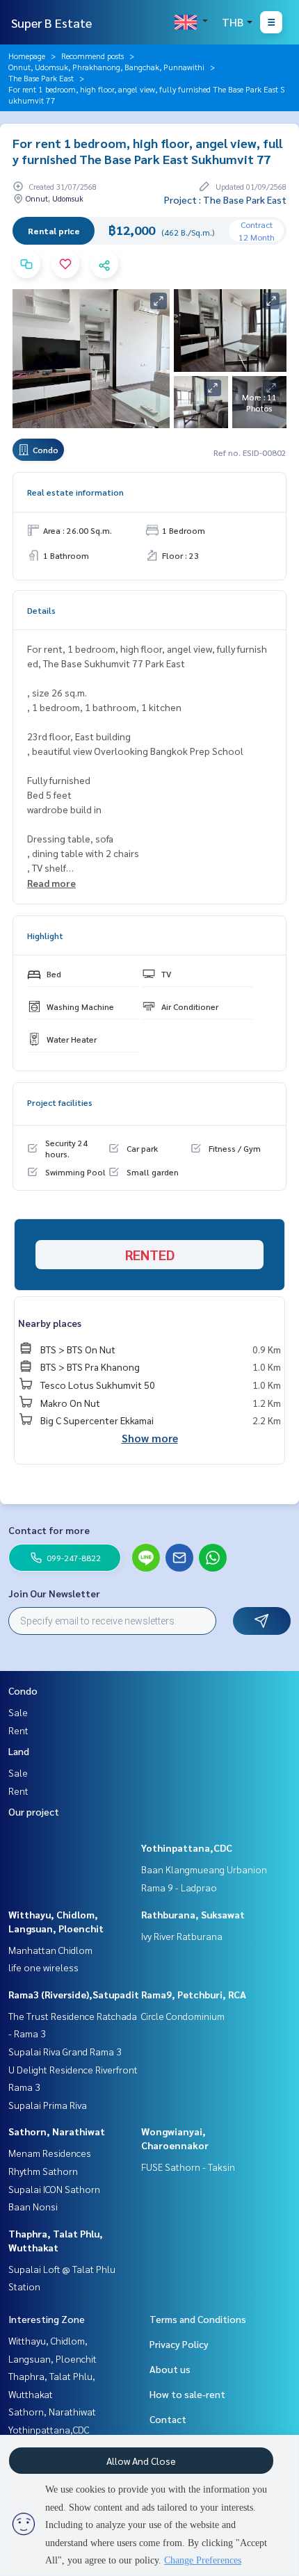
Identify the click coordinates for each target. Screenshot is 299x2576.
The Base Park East (41, 78)
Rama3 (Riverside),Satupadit (74, 1994)
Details (41, 610)
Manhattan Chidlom (50, 1950)
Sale (18, 1712)
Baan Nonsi (33, 2206)
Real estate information (75, 492)
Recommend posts (92, 56)
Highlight (45, 936)
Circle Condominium (183, 2016)
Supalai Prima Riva (48, 2105)
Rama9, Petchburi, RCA (194, 1994)
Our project (34, 1811)
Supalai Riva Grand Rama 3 (65, 2051)
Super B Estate (51, 23)
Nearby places (50, 1323)
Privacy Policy (179, 2344)
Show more (150, 1438)
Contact (168, 2419)
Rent (18, 1730)
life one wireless (43, 1967)
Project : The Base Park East (225, 199)
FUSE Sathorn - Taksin (188, 2167)
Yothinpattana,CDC (187, 1848)
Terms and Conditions (198, 2319)
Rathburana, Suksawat (193, 1914)
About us (170, 2369)
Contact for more (49, 1530)
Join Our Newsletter (54, 1593)
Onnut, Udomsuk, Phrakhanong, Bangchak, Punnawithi (106, 67)
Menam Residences (50, 2153)
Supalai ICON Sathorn (54, 2189)
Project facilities (60, 1102)
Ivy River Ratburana (182, 1936)
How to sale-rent (187, 2394)
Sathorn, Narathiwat (57, 2131)
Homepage (27, 56)
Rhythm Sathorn (43, 2171)
